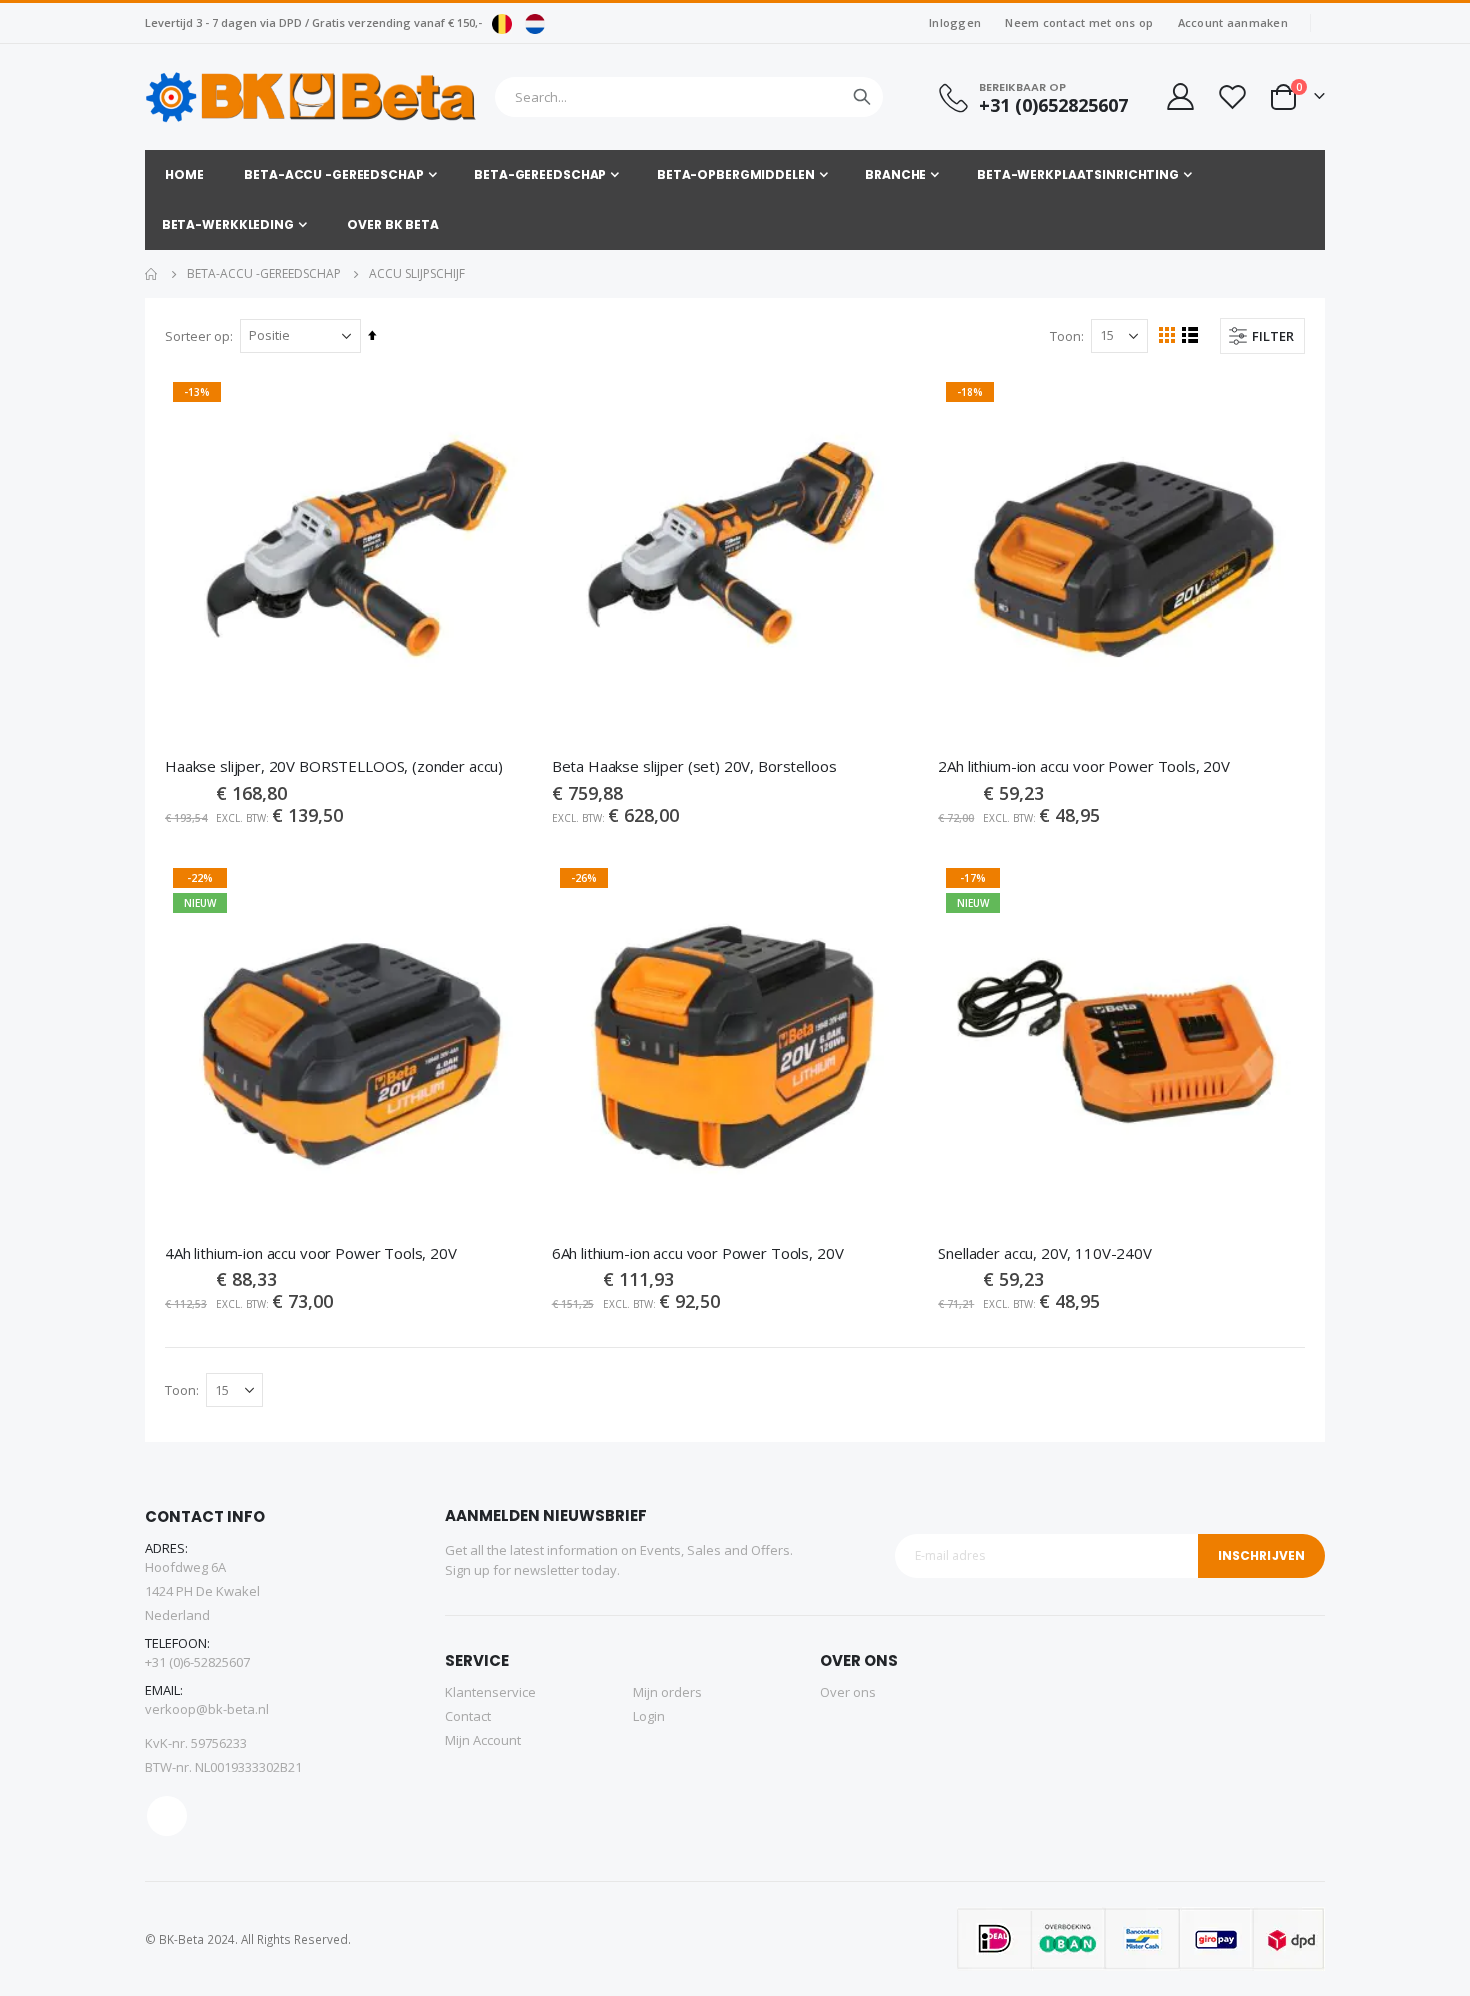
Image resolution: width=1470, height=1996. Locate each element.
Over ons (848, 1692)
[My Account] (1179, 96)
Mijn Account (483, 1740)
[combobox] (689, 97)
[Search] (862, 97)
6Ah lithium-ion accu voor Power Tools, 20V (698, 1253)
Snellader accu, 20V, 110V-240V (1045, 1253)
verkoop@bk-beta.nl (207, 1709)
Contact (468, 1716)
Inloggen (955, 22)
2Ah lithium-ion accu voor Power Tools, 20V (1084, 766)
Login (649, 1716)
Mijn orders (667, 1692)
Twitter (167, 1816)
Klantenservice (490, 1692)
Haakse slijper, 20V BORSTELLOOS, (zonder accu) (334, 766)
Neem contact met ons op (1079, 22)
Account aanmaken (1233, 22)
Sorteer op (197, 336)
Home (152, 274)
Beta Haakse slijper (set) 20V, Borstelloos (694, 766)
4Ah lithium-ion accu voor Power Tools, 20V (311, 1253)
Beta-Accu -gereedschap (264, 274)
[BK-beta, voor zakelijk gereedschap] (311, 97)
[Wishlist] (1232, 96)
